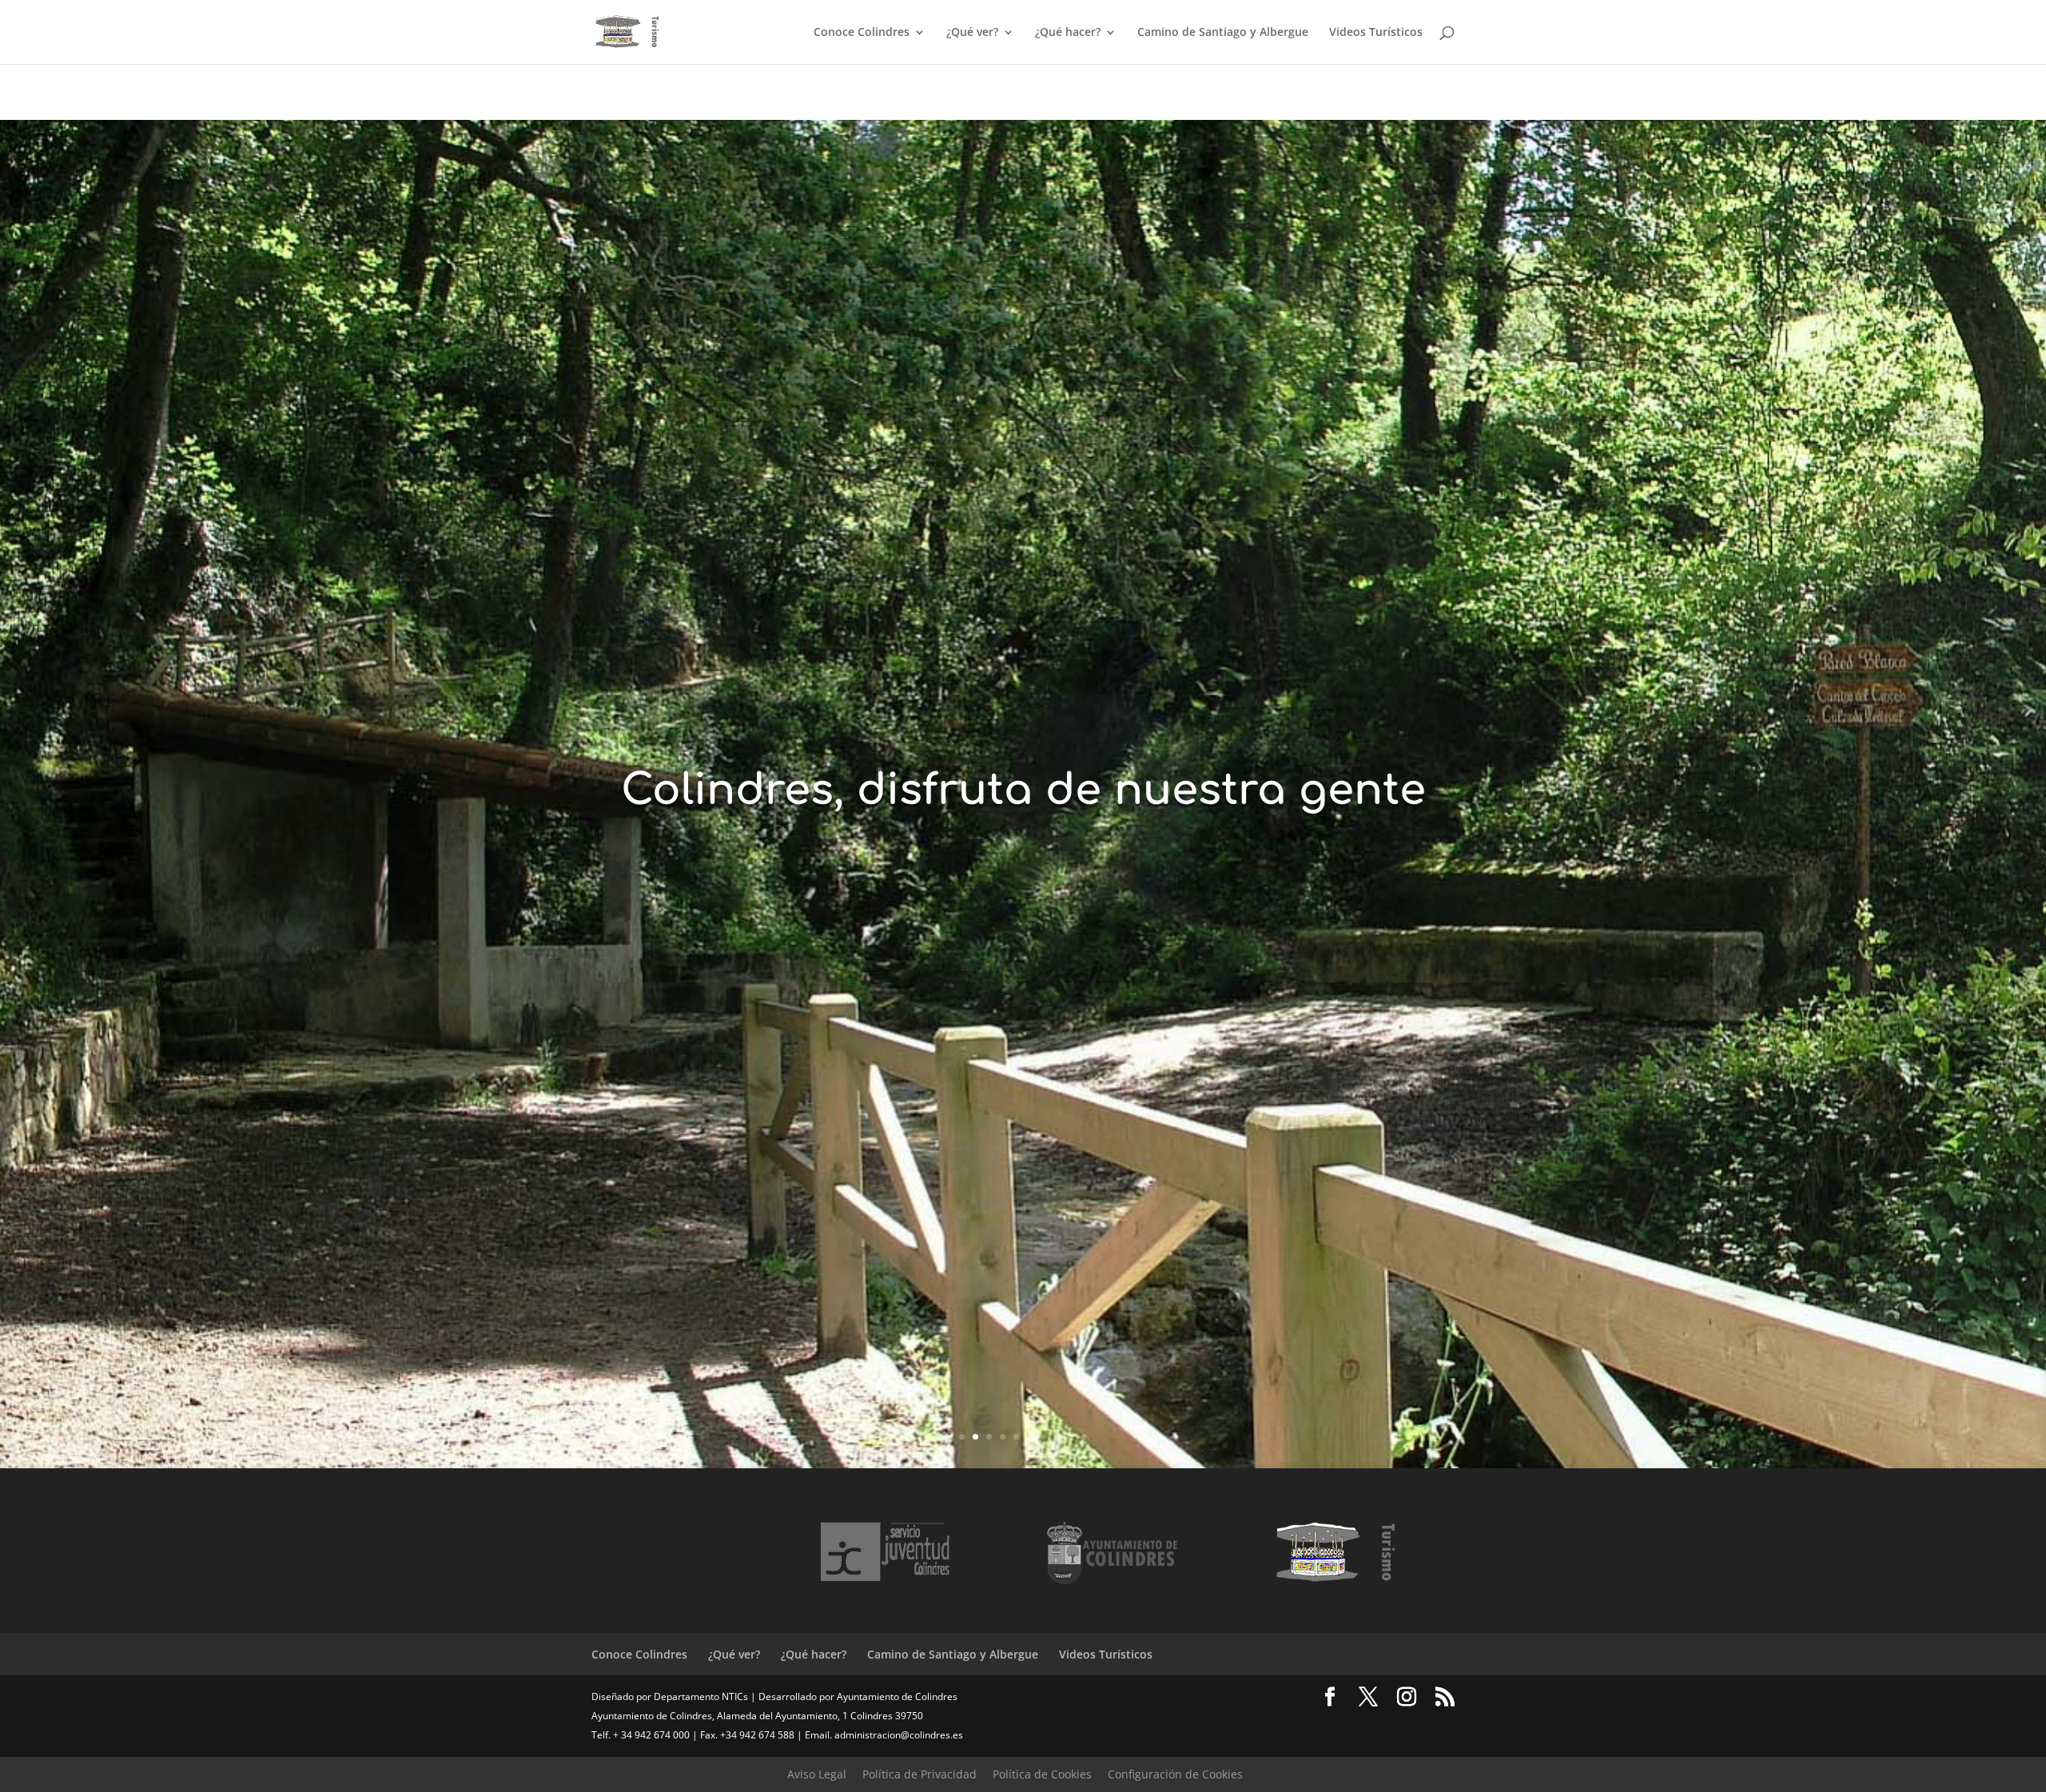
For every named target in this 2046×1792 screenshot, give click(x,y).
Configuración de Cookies (1175, 1774)
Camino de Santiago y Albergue (1223, 33)
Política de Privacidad (920, 1774)
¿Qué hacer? (1068, 33)
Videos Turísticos (1376, 33)
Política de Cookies (1042, 1774)
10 (1084, 1437)
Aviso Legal (817, 1774)
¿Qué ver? (972, 33)
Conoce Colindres (862, 33)
